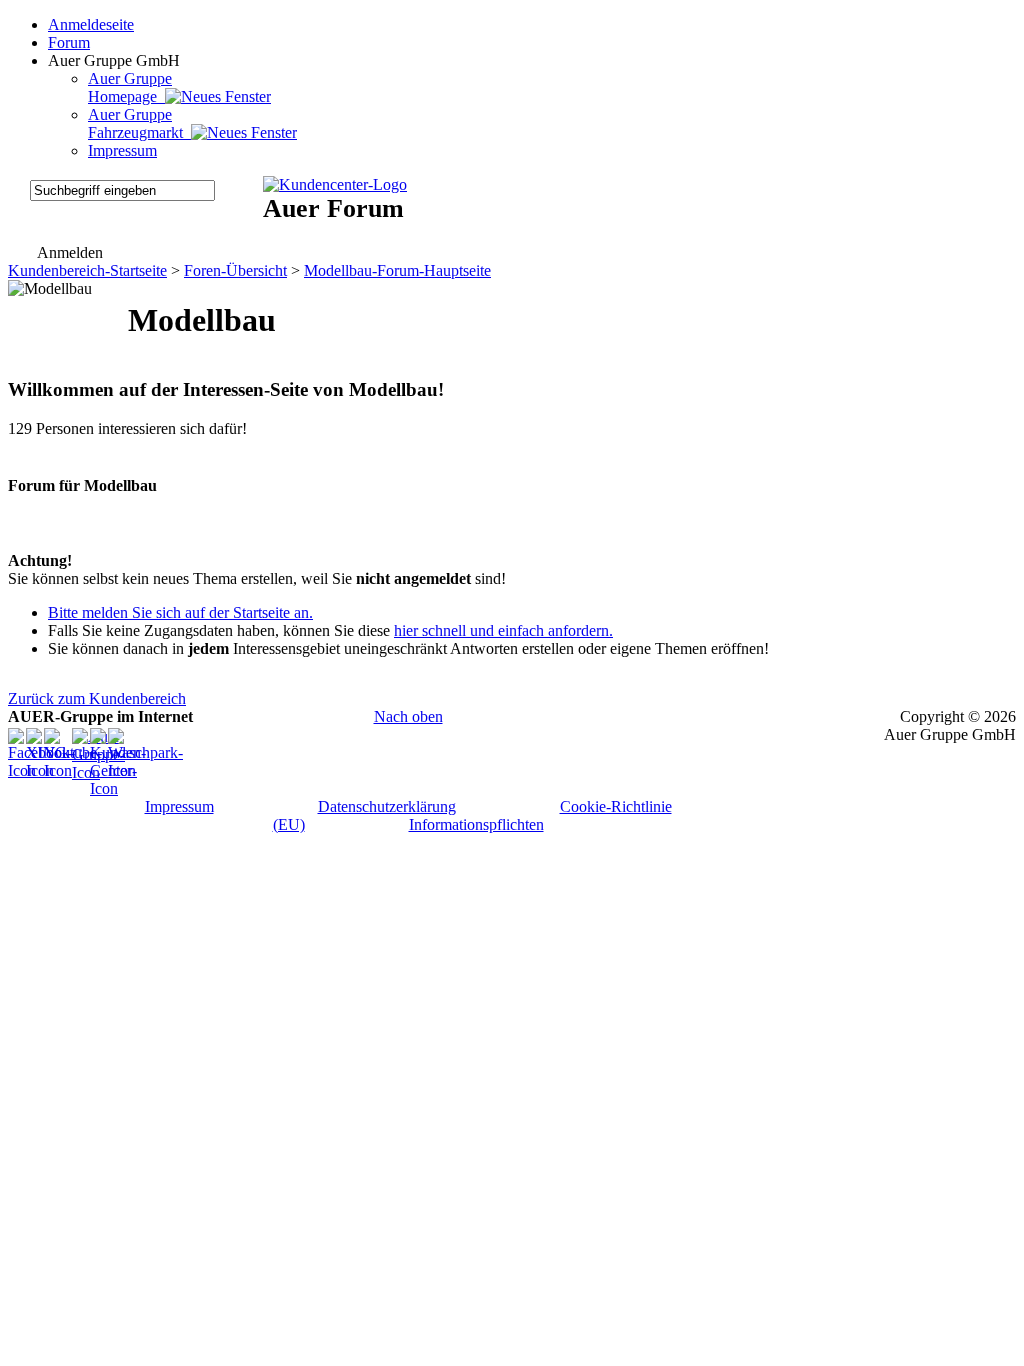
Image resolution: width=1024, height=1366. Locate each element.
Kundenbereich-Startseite (87, 270)
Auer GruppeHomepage (130, 87)
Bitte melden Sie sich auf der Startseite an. (180, 612)
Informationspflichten (476, 824)
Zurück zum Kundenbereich (97, 698)
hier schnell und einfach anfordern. (503, 630)
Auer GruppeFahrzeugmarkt (139, 123)
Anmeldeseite (91, 24)
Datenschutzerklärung (387, 806)
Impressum (122, 150)
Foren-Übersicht (235, 270)
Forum (69, 42)
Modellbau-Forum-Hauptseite (397, 270)
